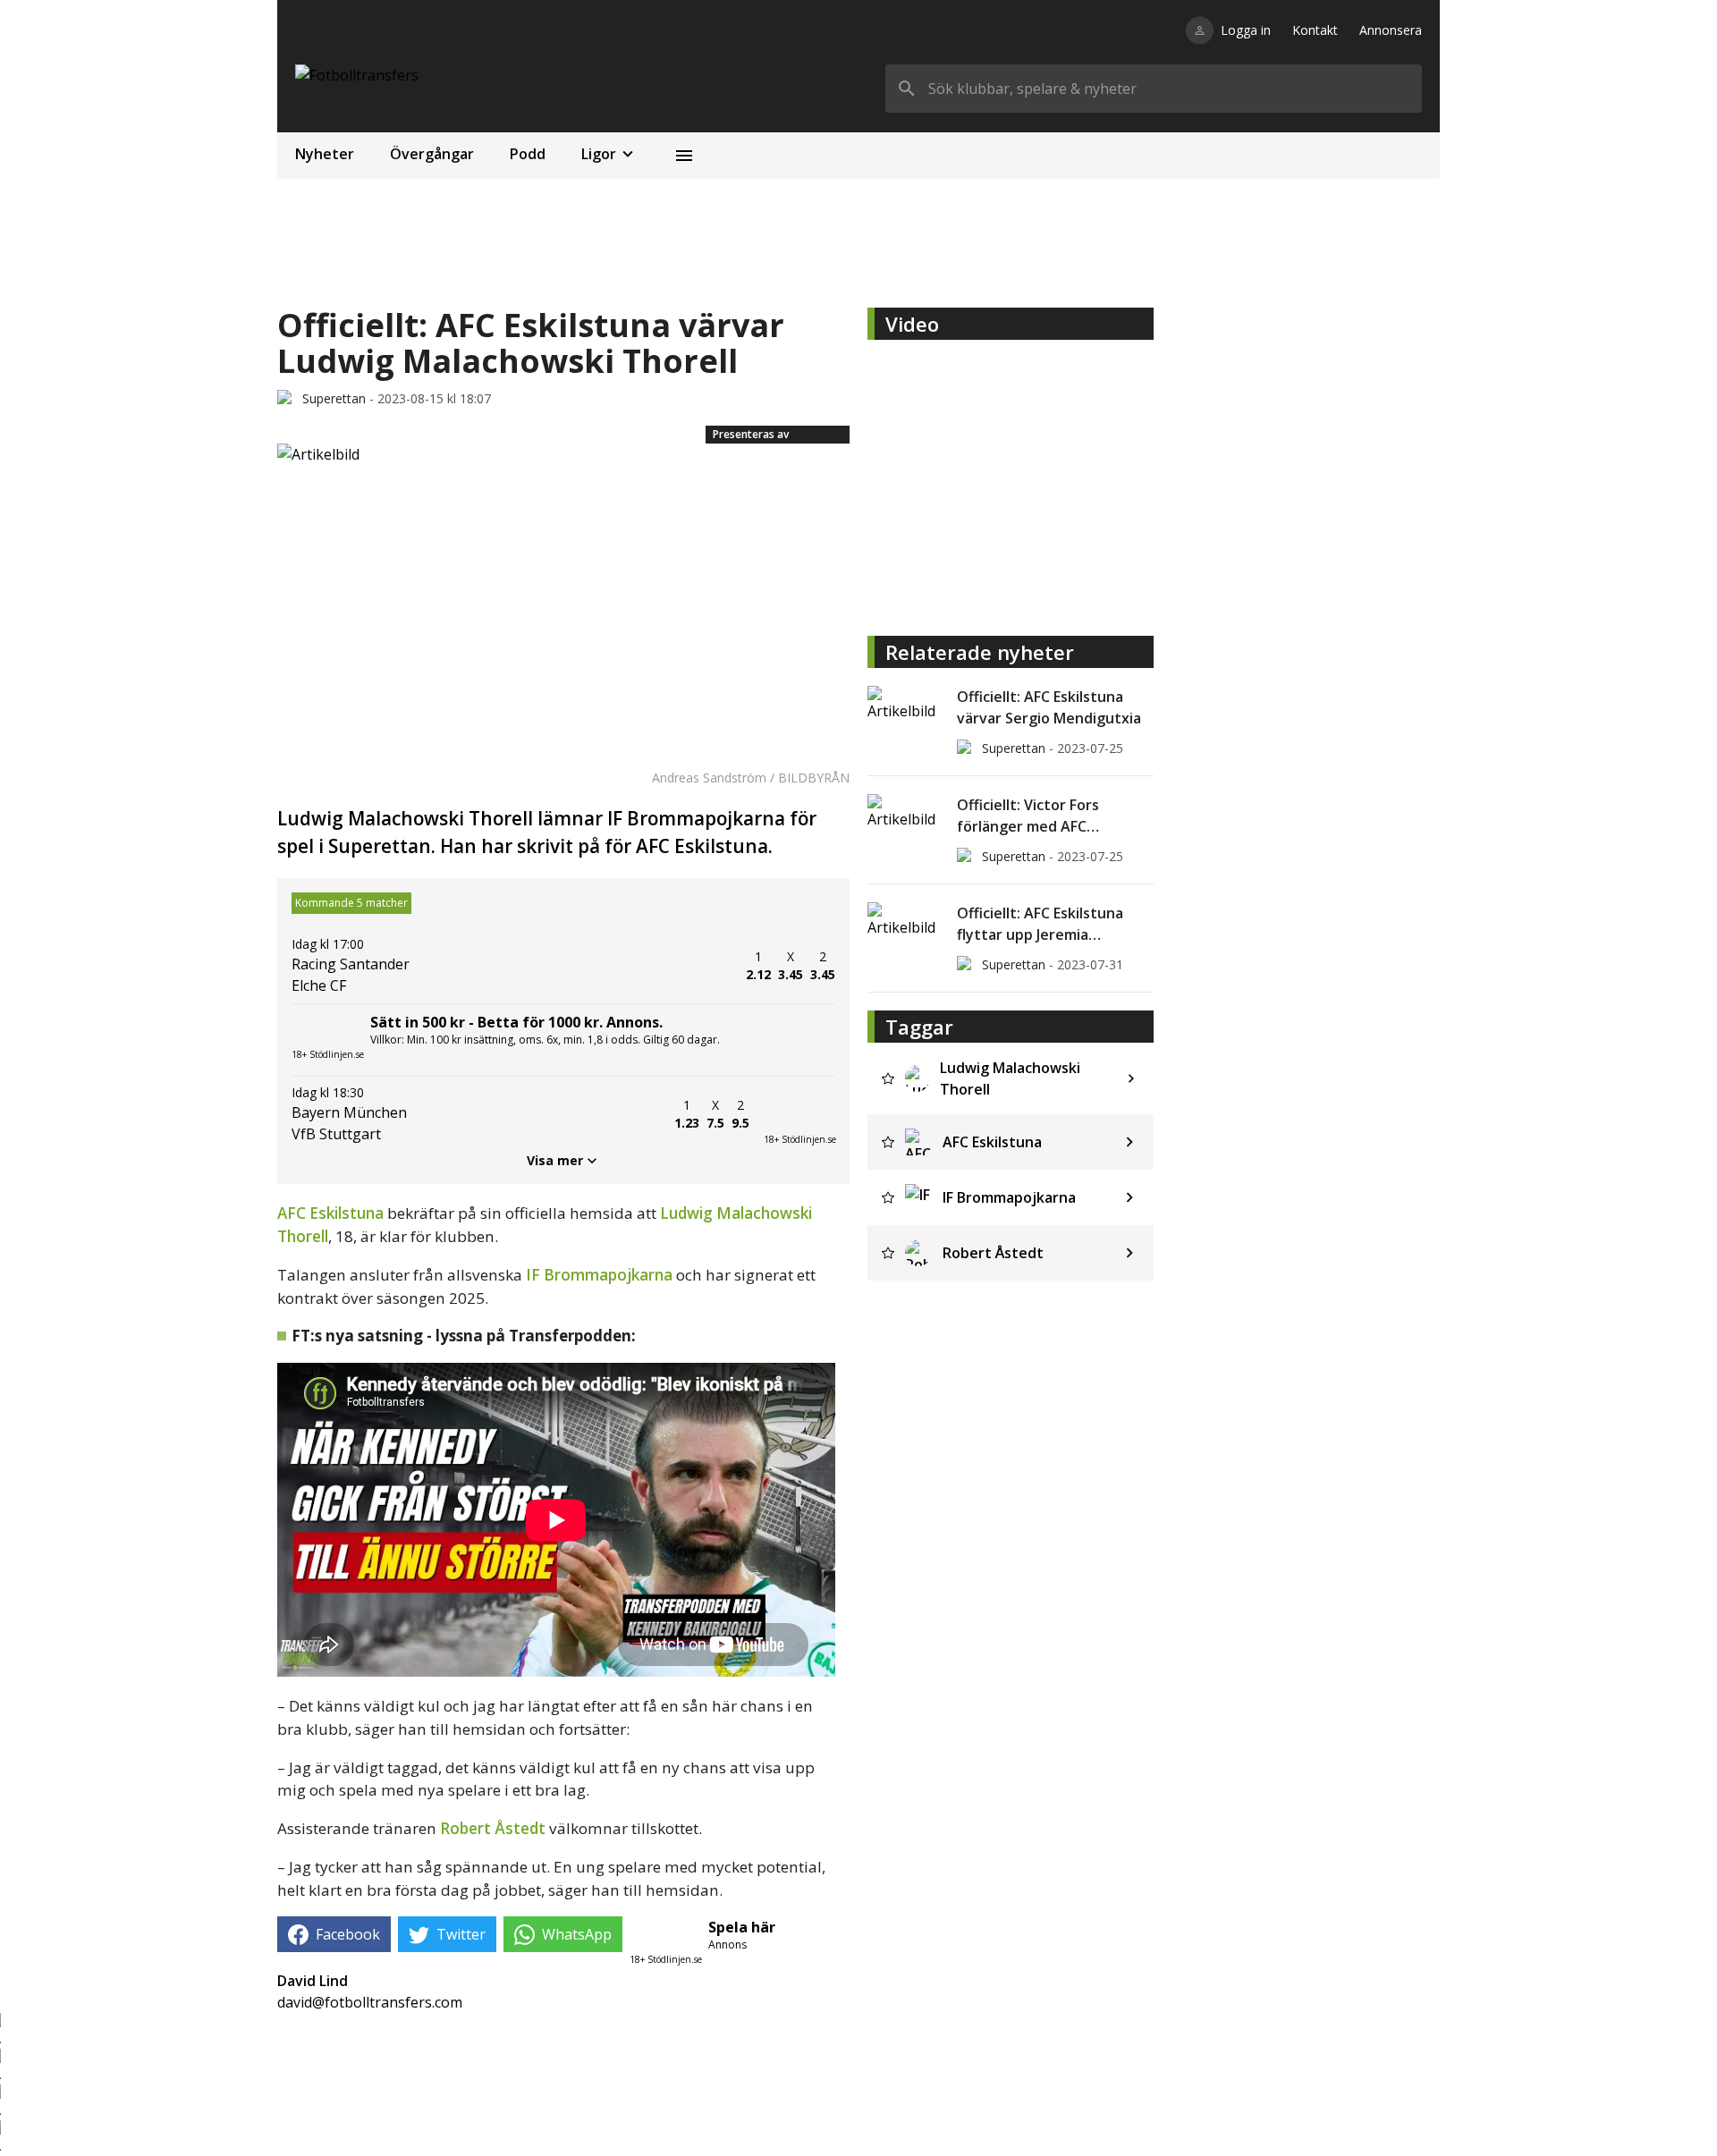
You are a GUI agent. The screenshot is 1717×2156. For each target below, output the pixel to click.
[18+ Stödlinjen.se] (799, 1114)
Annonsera (1391, 30)
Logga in (1246, 30)
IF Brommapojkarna (599, 1275)
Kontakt (1315, 30)
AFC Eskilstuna (330, 1213)
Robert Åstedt (493, 1828)
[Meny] (684, 156)
